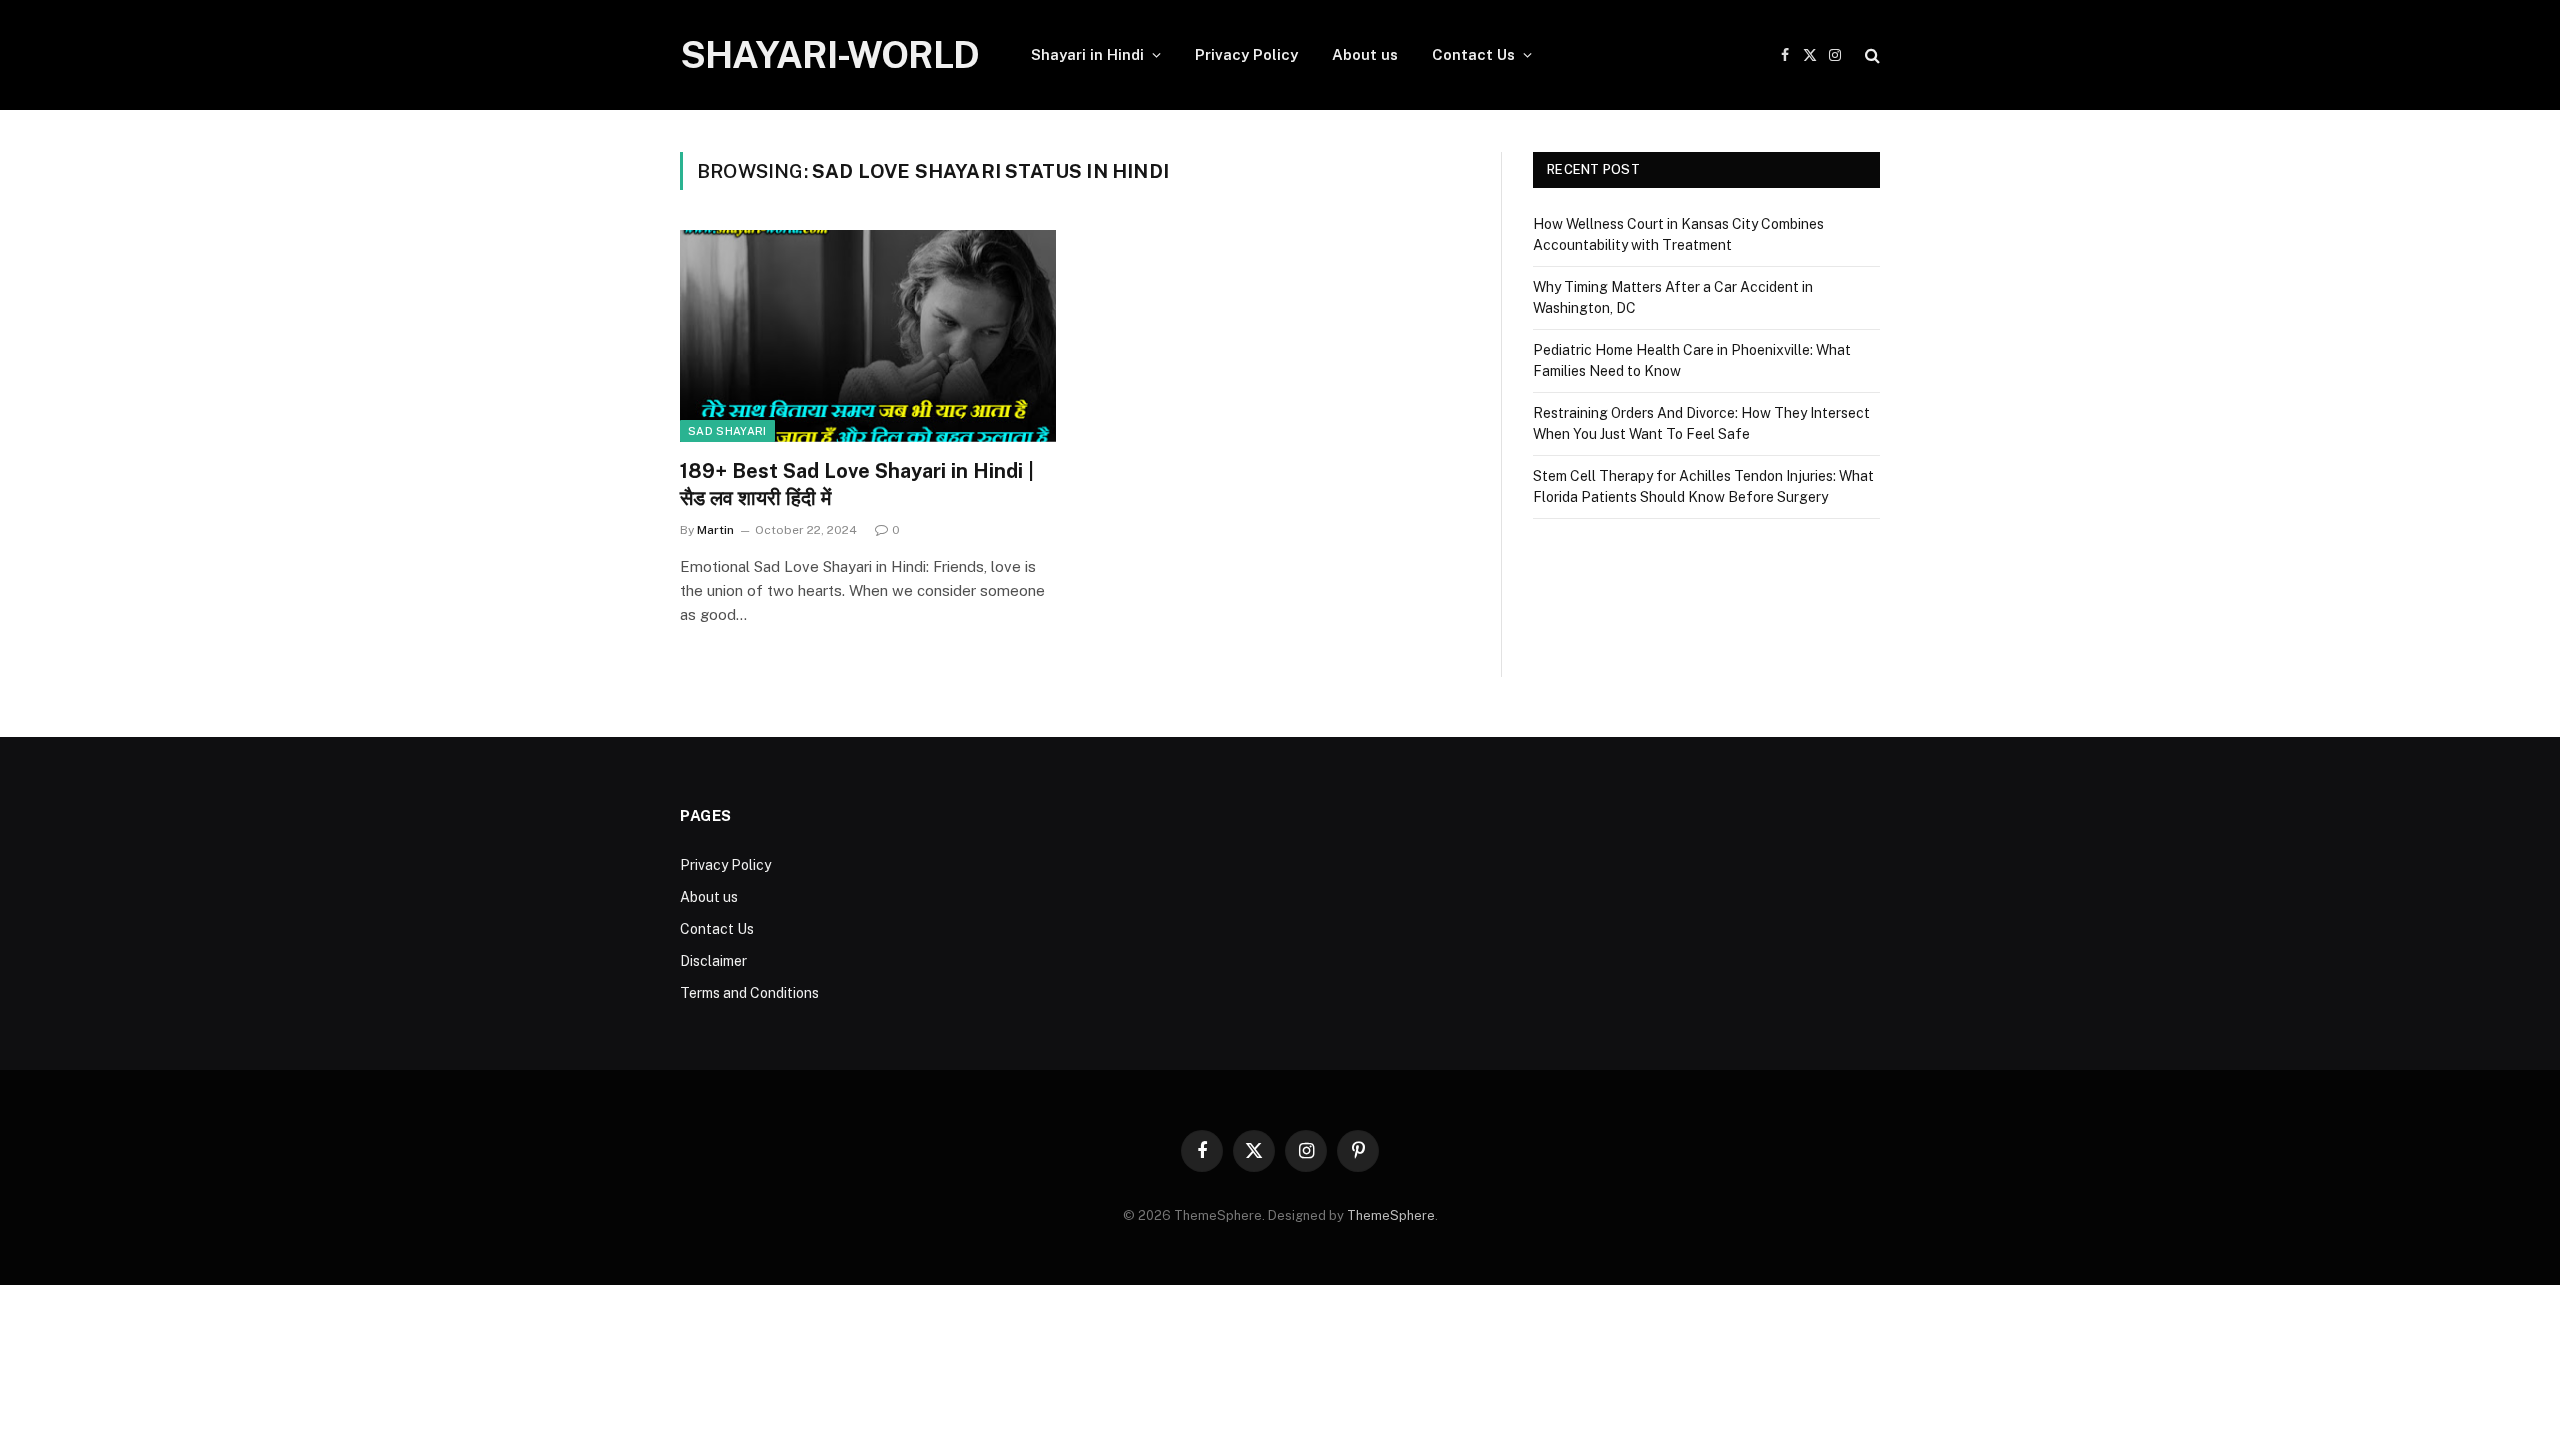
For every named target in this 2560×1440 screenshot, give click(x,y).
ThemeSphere (1391, 1215)
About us (1365, 54)
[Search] (1870, 55)
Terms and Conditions (749, 993)
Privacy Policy (1246, 54)
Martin (715, 530)
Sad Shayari (727, 431)
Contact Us (1473, 54)
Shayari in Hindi (1087, 54)
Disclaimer (713, 961)
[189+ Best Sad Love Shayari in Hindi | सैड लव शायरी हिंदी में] (868, 336)
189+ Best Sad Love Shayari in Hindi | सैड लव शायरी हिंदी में (857, 484)
